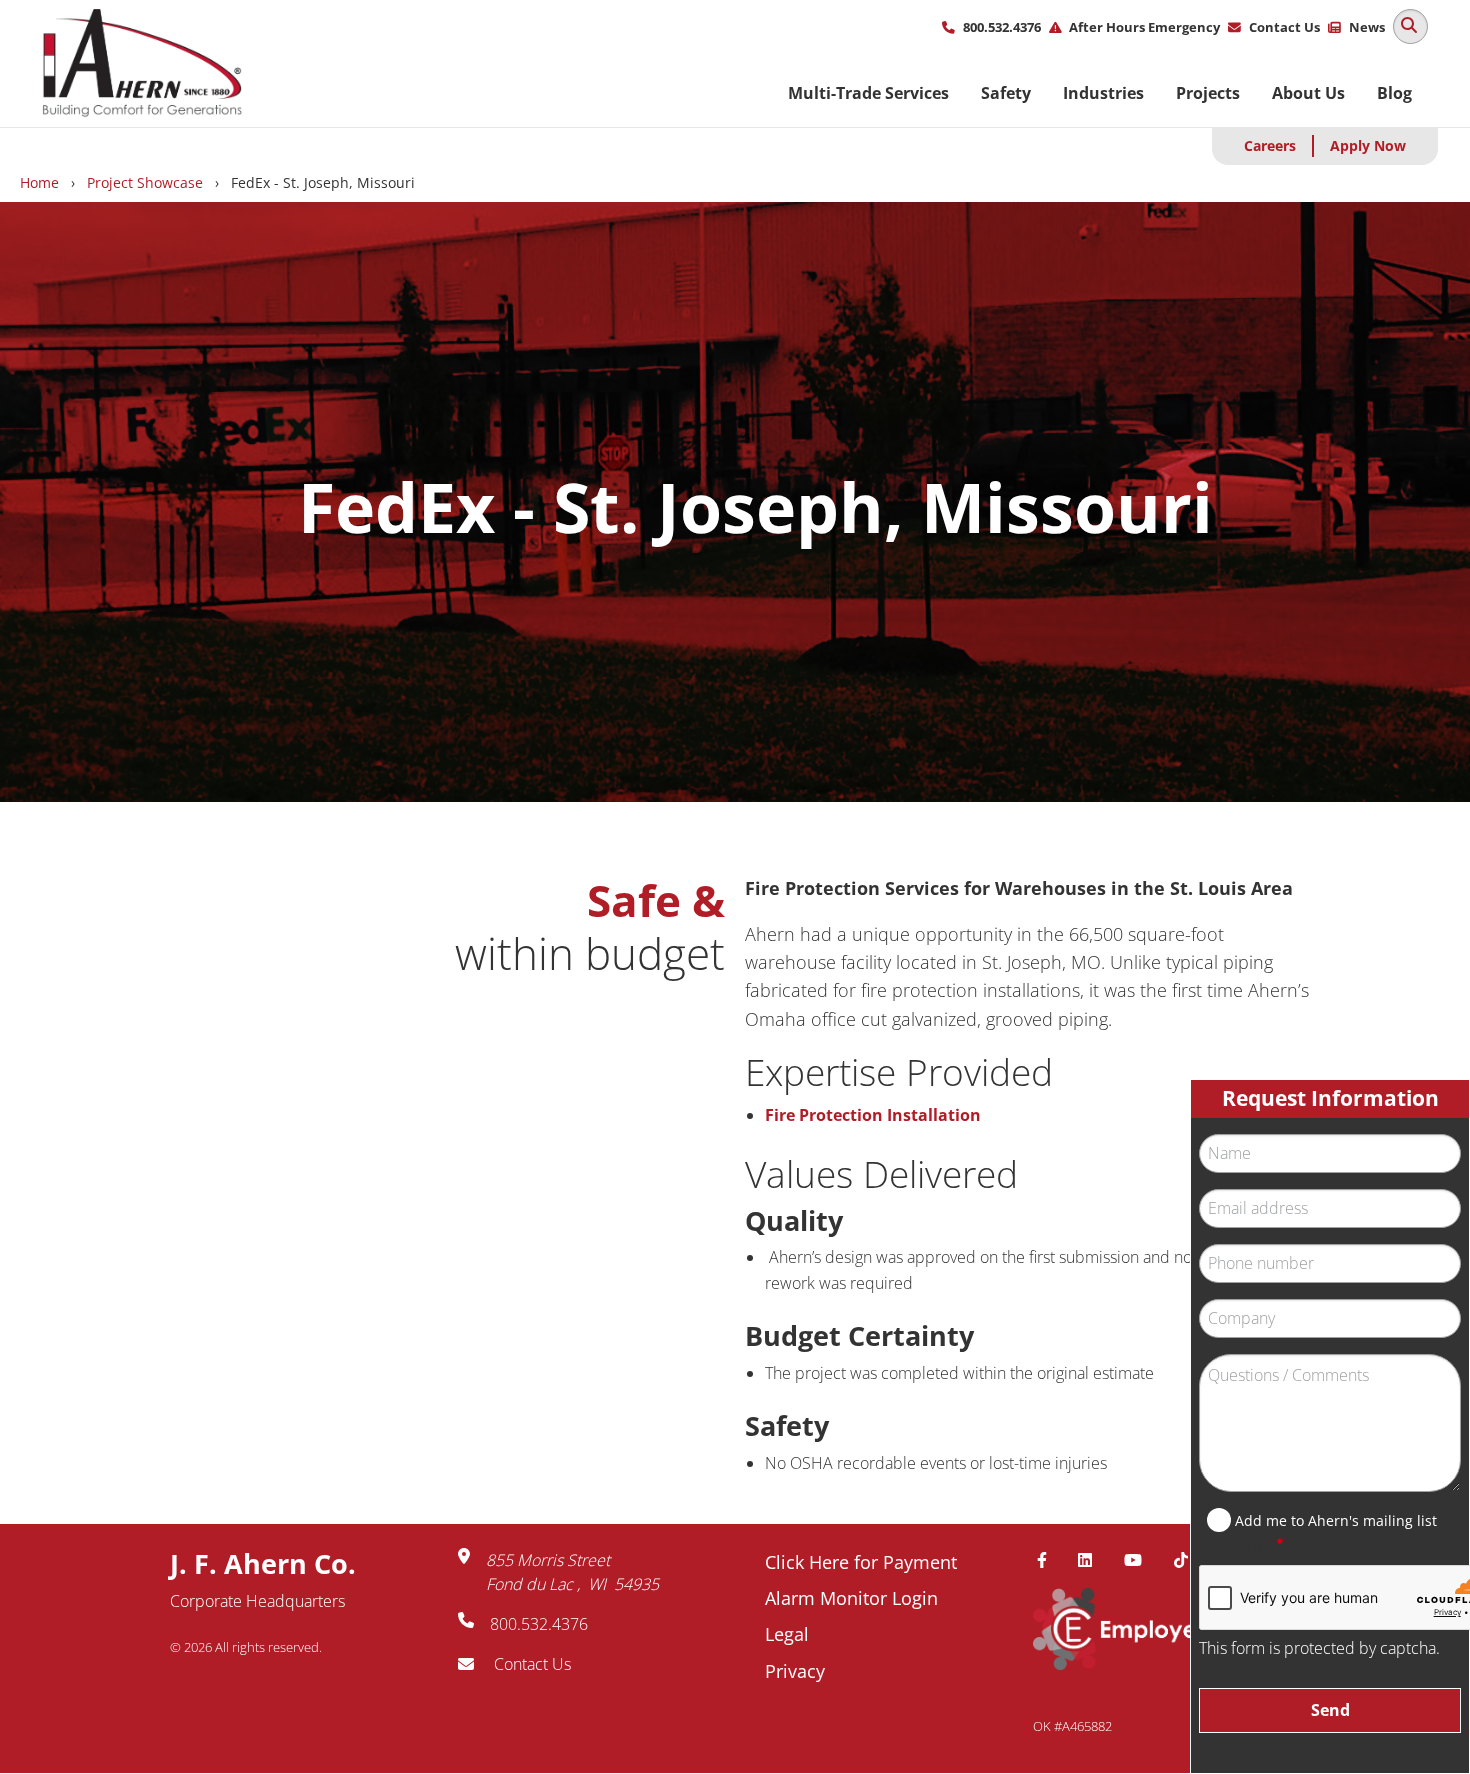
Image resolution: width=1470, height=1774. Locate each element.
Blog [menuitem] (1394, 93)
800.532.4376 (1002, 27)
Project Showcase (145, 182)
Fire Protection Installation (873, 1115)
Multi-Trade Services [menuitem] (868, 93)
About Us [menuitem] (1308, 93)
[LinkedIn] (1093, 1560)
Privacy (795, 1671)
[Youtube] (1141, 1560)
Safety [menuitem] (1006, 93)
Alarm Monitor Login (851, 1598)
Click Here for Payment (861, 1562)
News (1367, 27)
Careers (1270, 145)
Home (39, 182)
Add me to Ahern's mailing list (1336, 1520)
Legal (787, 1634)
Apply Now (1368, 145)
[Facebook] (1050, 1560)
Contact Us (1284, 27)
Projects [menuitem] (1208, 93)
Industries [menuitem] (1103, 93)
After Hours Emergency (1144, 27)
